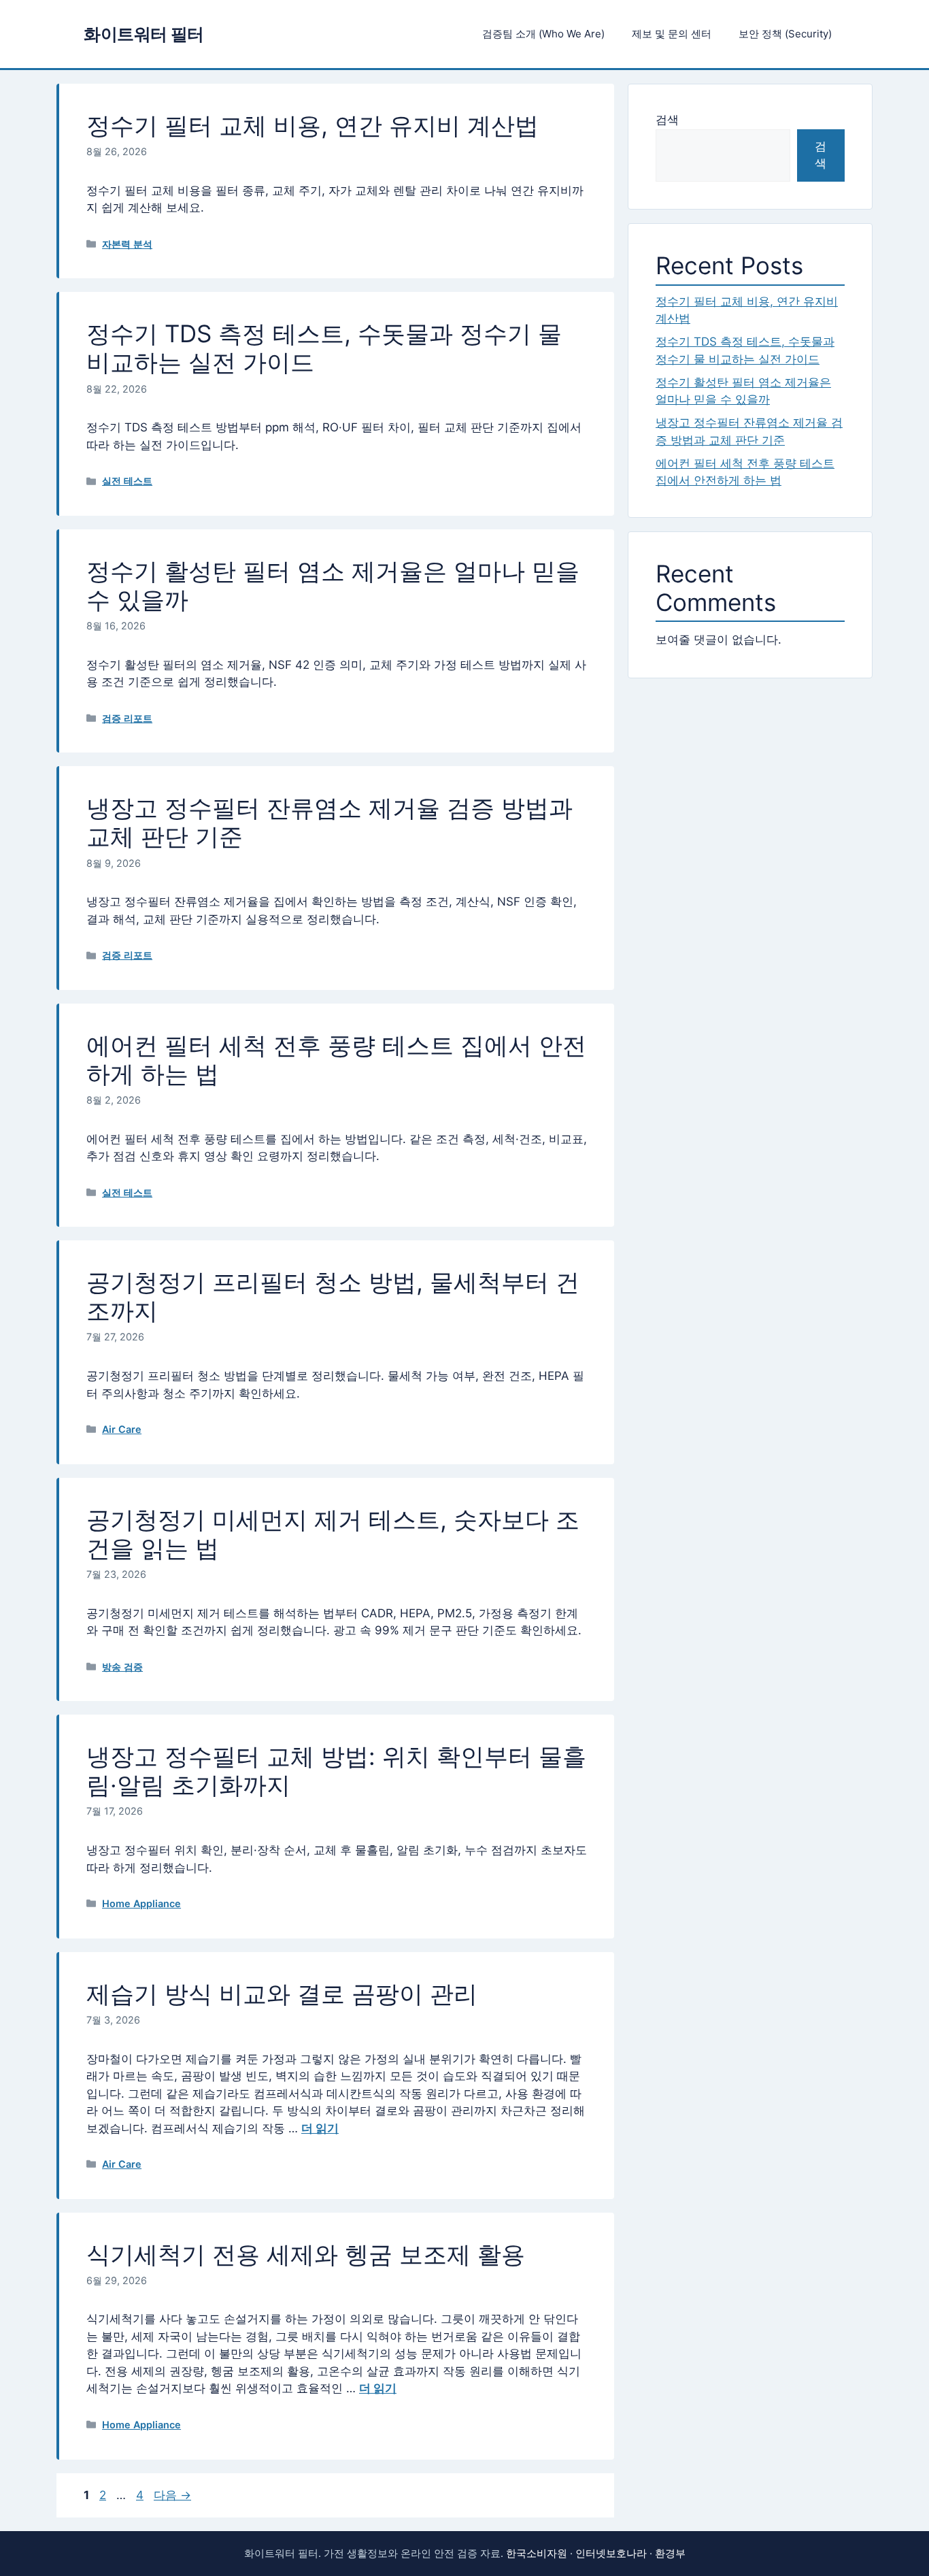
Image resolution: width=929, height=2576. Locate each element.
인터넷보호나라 (611, 2553)
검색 (667, 120)
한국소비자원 (537, 2553)
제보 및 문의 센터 (672, 34)
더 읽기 (320, 2128)
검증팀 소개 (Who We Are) (543, 34)
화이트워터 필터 (144, 34)
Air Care (122, 1429)
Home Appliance (141, 1903)
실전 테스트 (127, 481)
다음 (172, 2495)
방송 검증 (122, 1667)
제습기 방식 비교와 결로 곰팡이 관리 (282, 1994)
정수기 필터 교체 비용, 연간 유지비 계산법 (313, 125)
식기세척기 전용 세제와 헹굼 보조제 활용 (306, 2254)
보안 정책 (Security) (785, 34)
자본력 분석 (127, 244)
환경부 (670, 2553)
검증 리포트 (127, 718)
